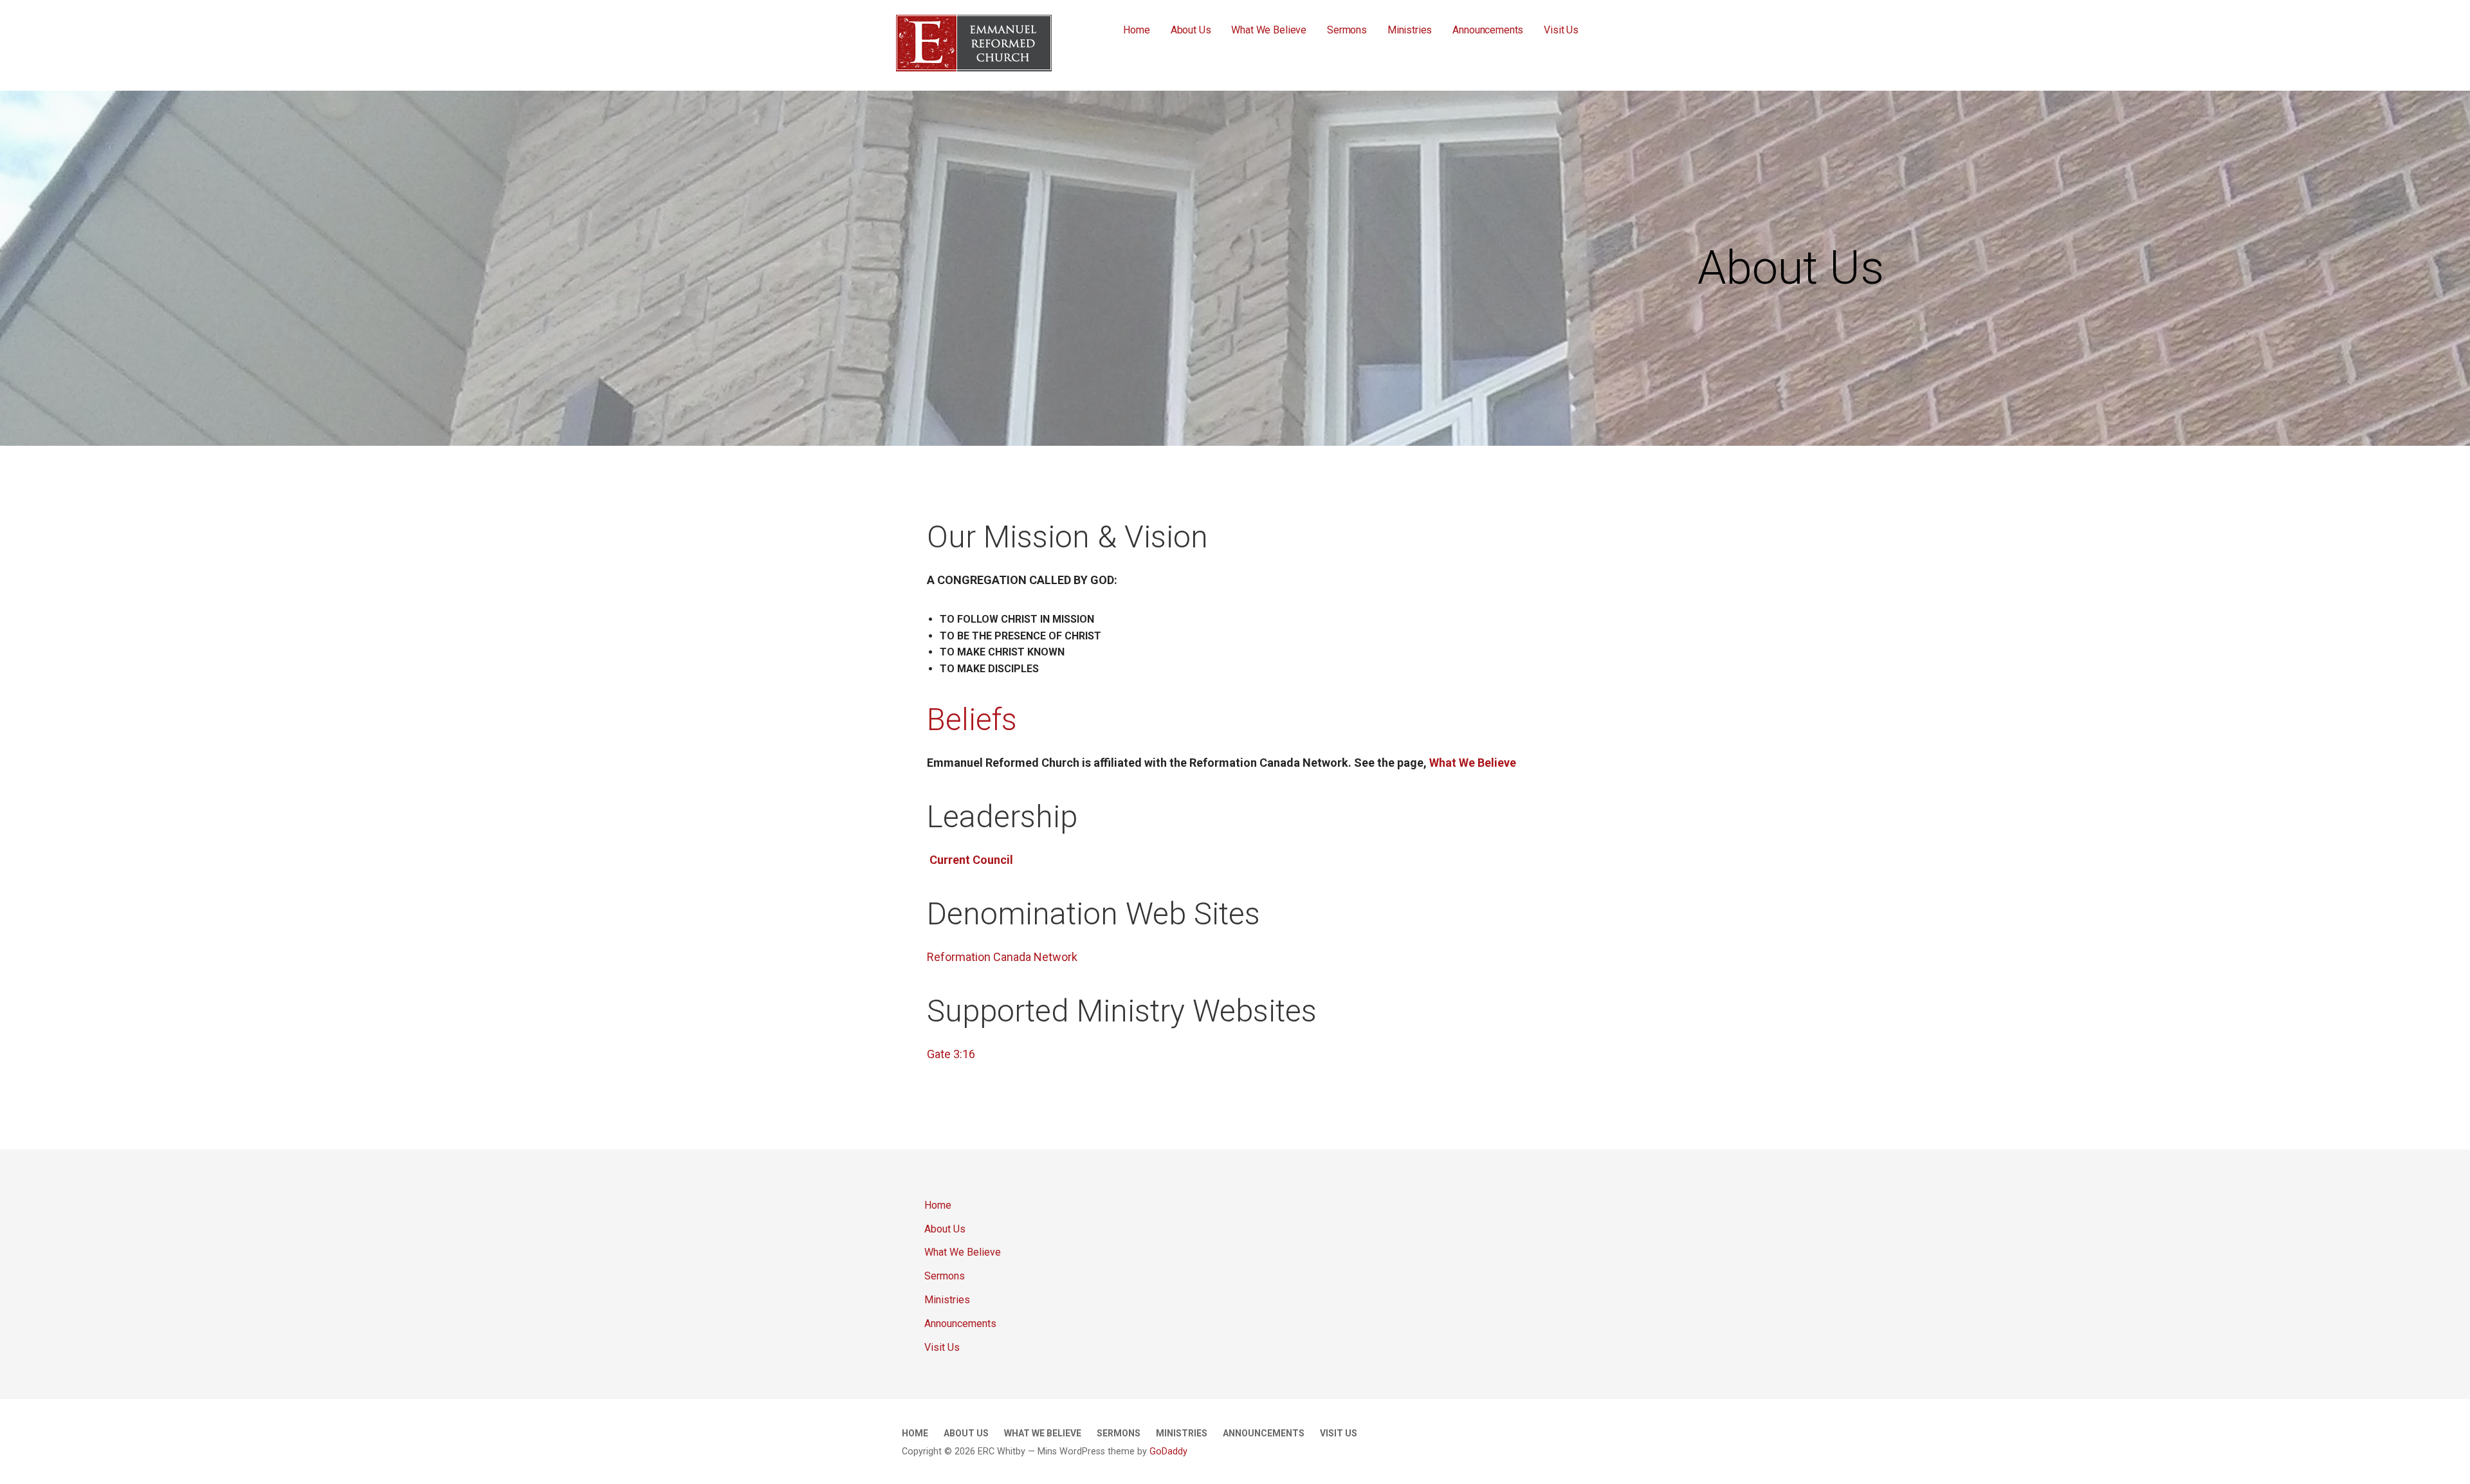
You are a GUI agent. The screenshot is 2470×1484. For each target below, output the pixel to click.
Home (1136, 30)
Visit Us (1561, 30)
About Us (1191, 30)
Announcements (1488, 30)
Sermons (1347, 30)
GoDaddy (1168, 1452)
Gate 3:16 (951, 1054)
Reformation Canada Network (1002, 957)
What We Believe (1269, 30)
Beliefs (972, 719)
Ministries (1410, 30)
